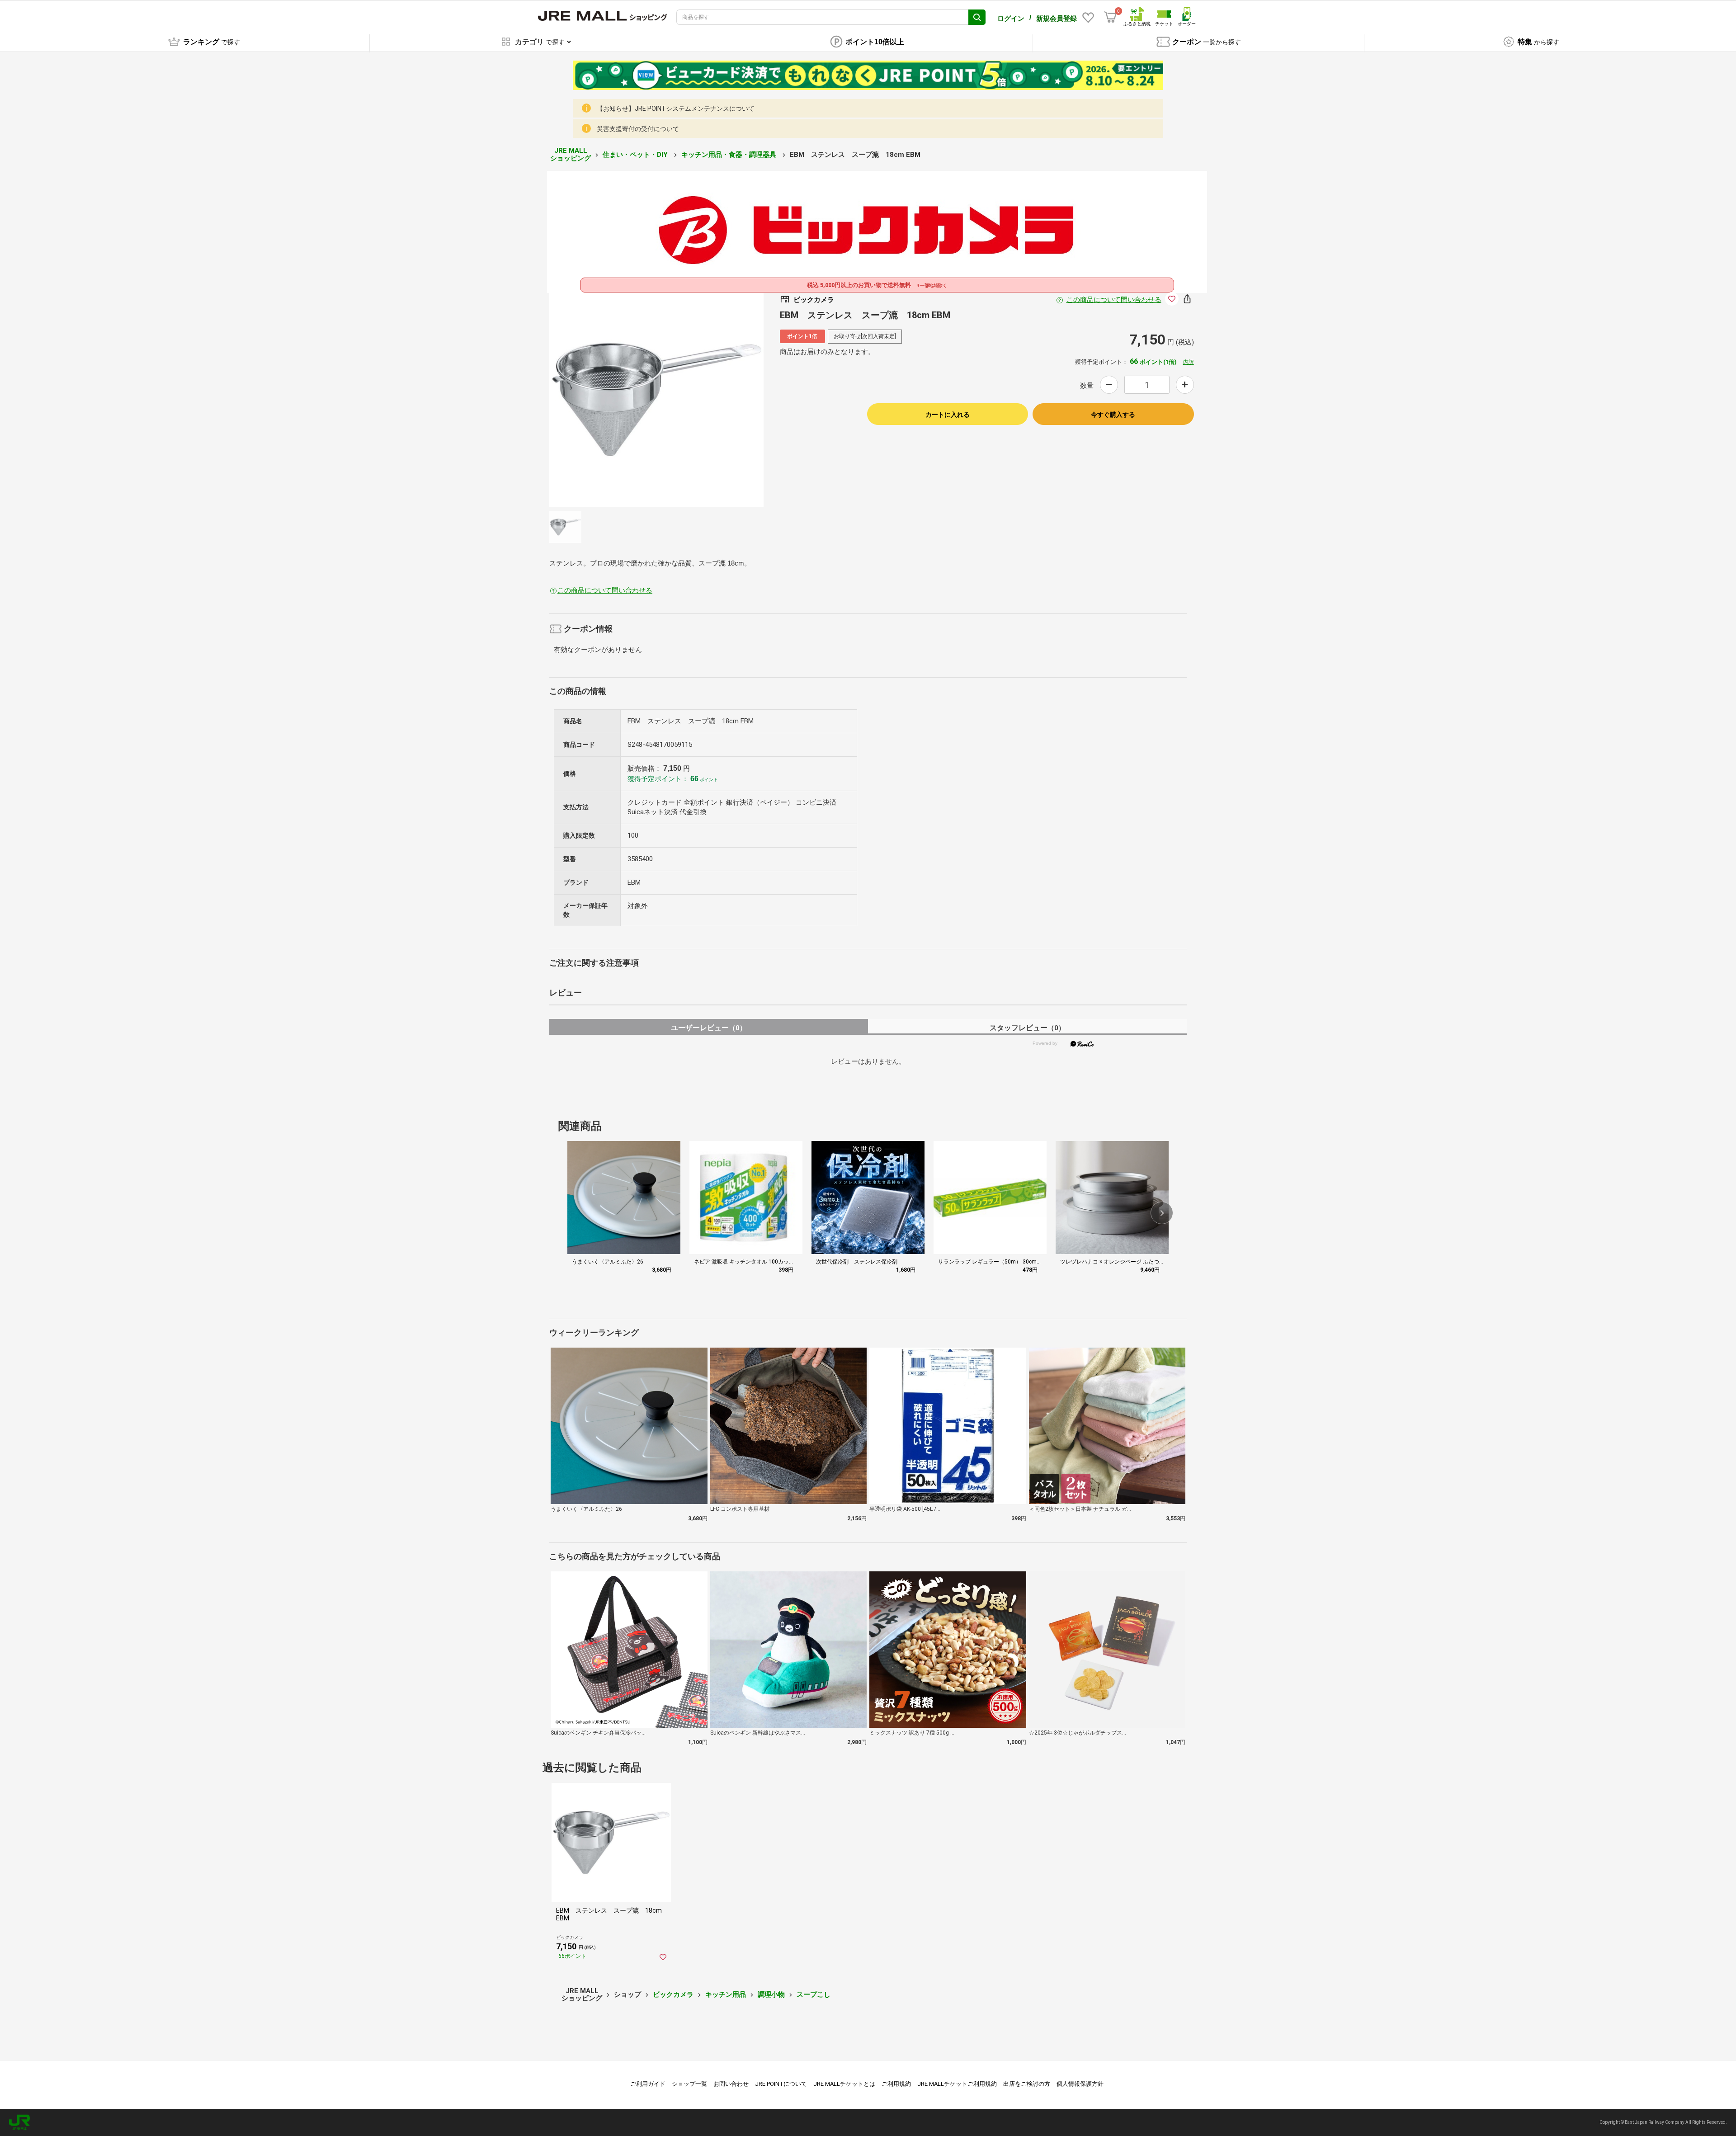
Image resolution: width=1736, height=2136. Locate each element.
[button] (1162, 1213)
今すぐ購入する (1113, 415)
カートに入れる (948, 415)
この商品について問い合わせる (1114, 300)
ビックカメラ (673, 1995)
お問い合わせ (731, 2084)
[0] (1110, 17)
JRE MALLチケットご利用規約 (957, 2084)
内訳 (1189, 362)
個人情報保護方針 (1080, 2084)
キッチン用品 (726, 1995)
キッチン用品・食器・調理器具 (730, 155)
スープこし (814, 1995)
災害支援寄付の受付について (638, 129)
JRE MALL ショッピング (571, 154)
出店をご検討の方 (1027, 2084)
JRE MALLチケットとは (844, 2084)
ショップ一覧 (689, 2084)
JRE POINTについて (781, 2084)
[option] (656, 400)
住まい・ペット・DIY (636, 155)
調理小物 (771, 1995)
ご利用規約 (896, 2084)
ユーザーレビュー (709, 1028)
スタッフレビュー (1027, 1028)
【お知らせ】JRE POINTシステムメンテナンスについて (676, 108)
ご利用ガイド (648, 2084)
